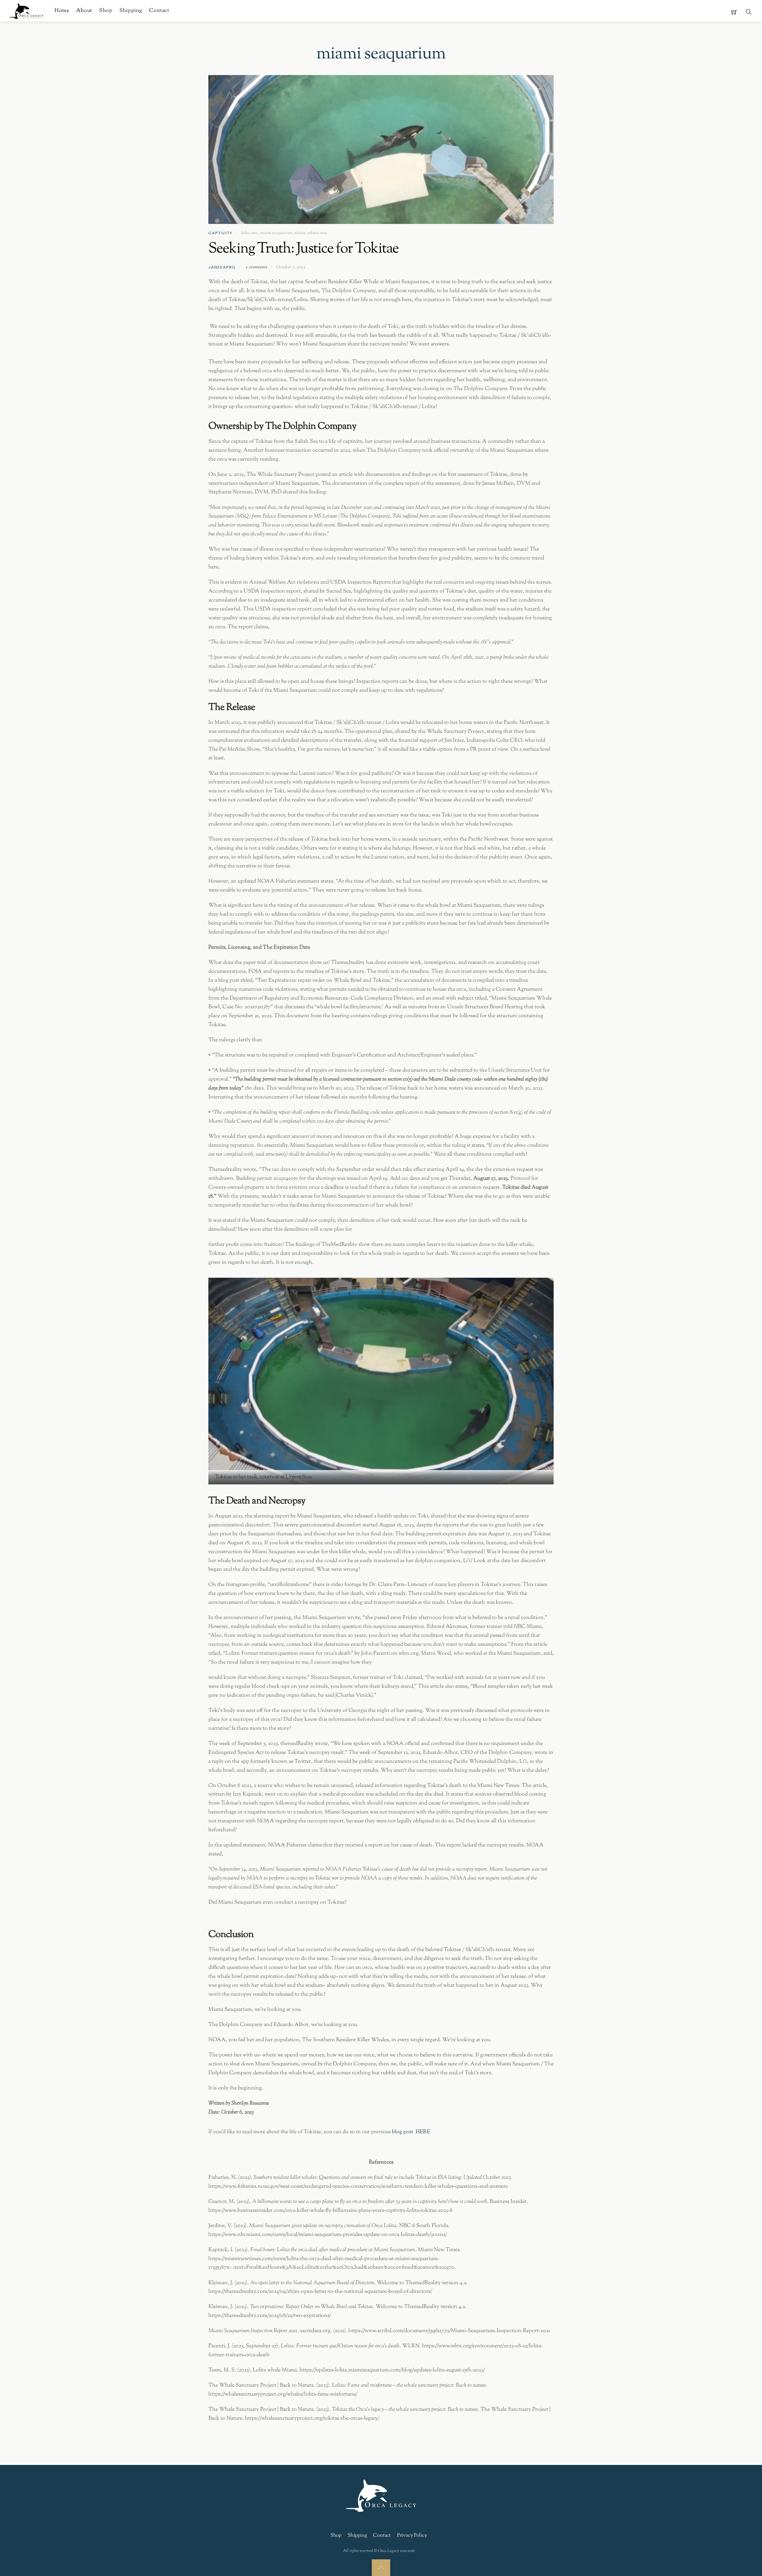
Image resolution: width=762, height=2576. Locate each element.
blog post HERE (411, 2132)
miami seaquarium (276, 233)
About (84, 11)
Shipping (131, 11)
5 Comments (256, 267)
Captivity (220, 233)
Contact (159, 11)
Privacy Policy (412, 2536)
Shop (106, 11)
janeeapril (222, 267)
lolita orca (250, 233)
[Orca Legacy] (27, 10)
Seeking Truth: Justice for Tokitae (305, 249)
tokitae (300, 233)
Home (62, 11)
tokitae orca (317, 233)
